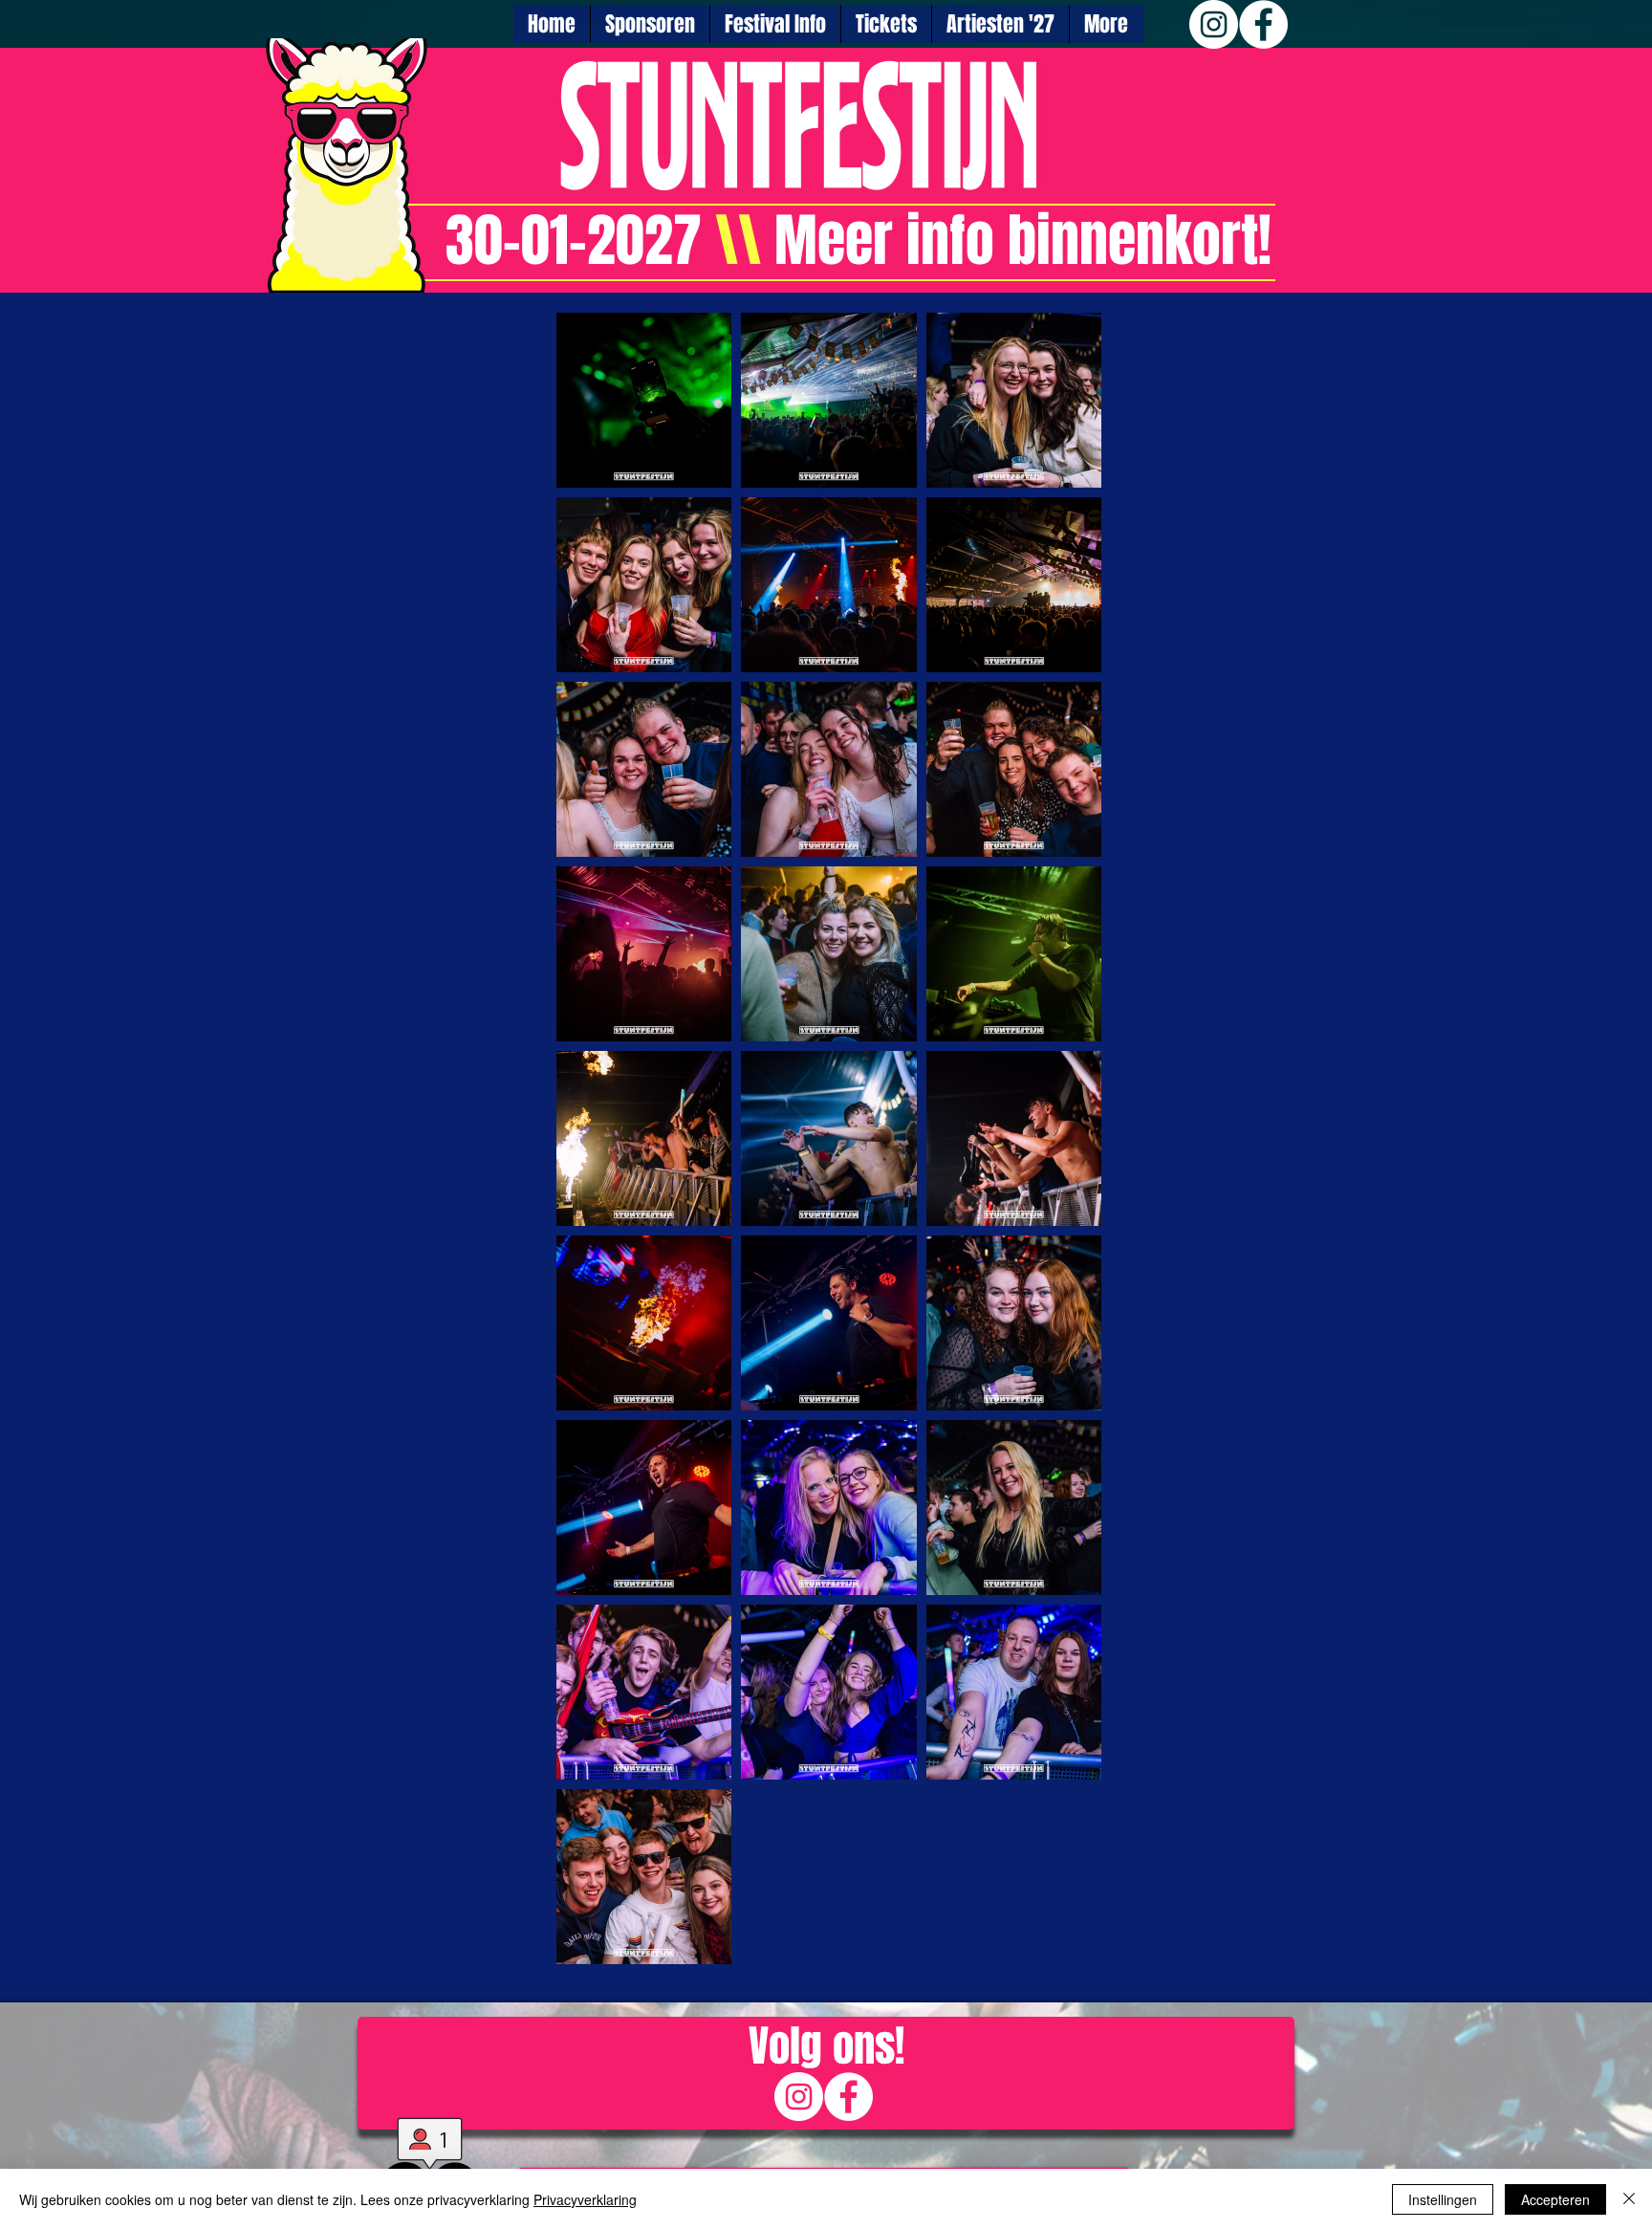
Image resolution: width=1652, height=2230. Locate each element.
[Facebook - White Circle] (1263, 24)
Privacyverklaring (585, 2199)
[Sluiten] (1629, 2199)
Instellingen (1443, 2199)
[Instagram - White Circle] (1214, 24)
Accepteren (1555, 2199)
